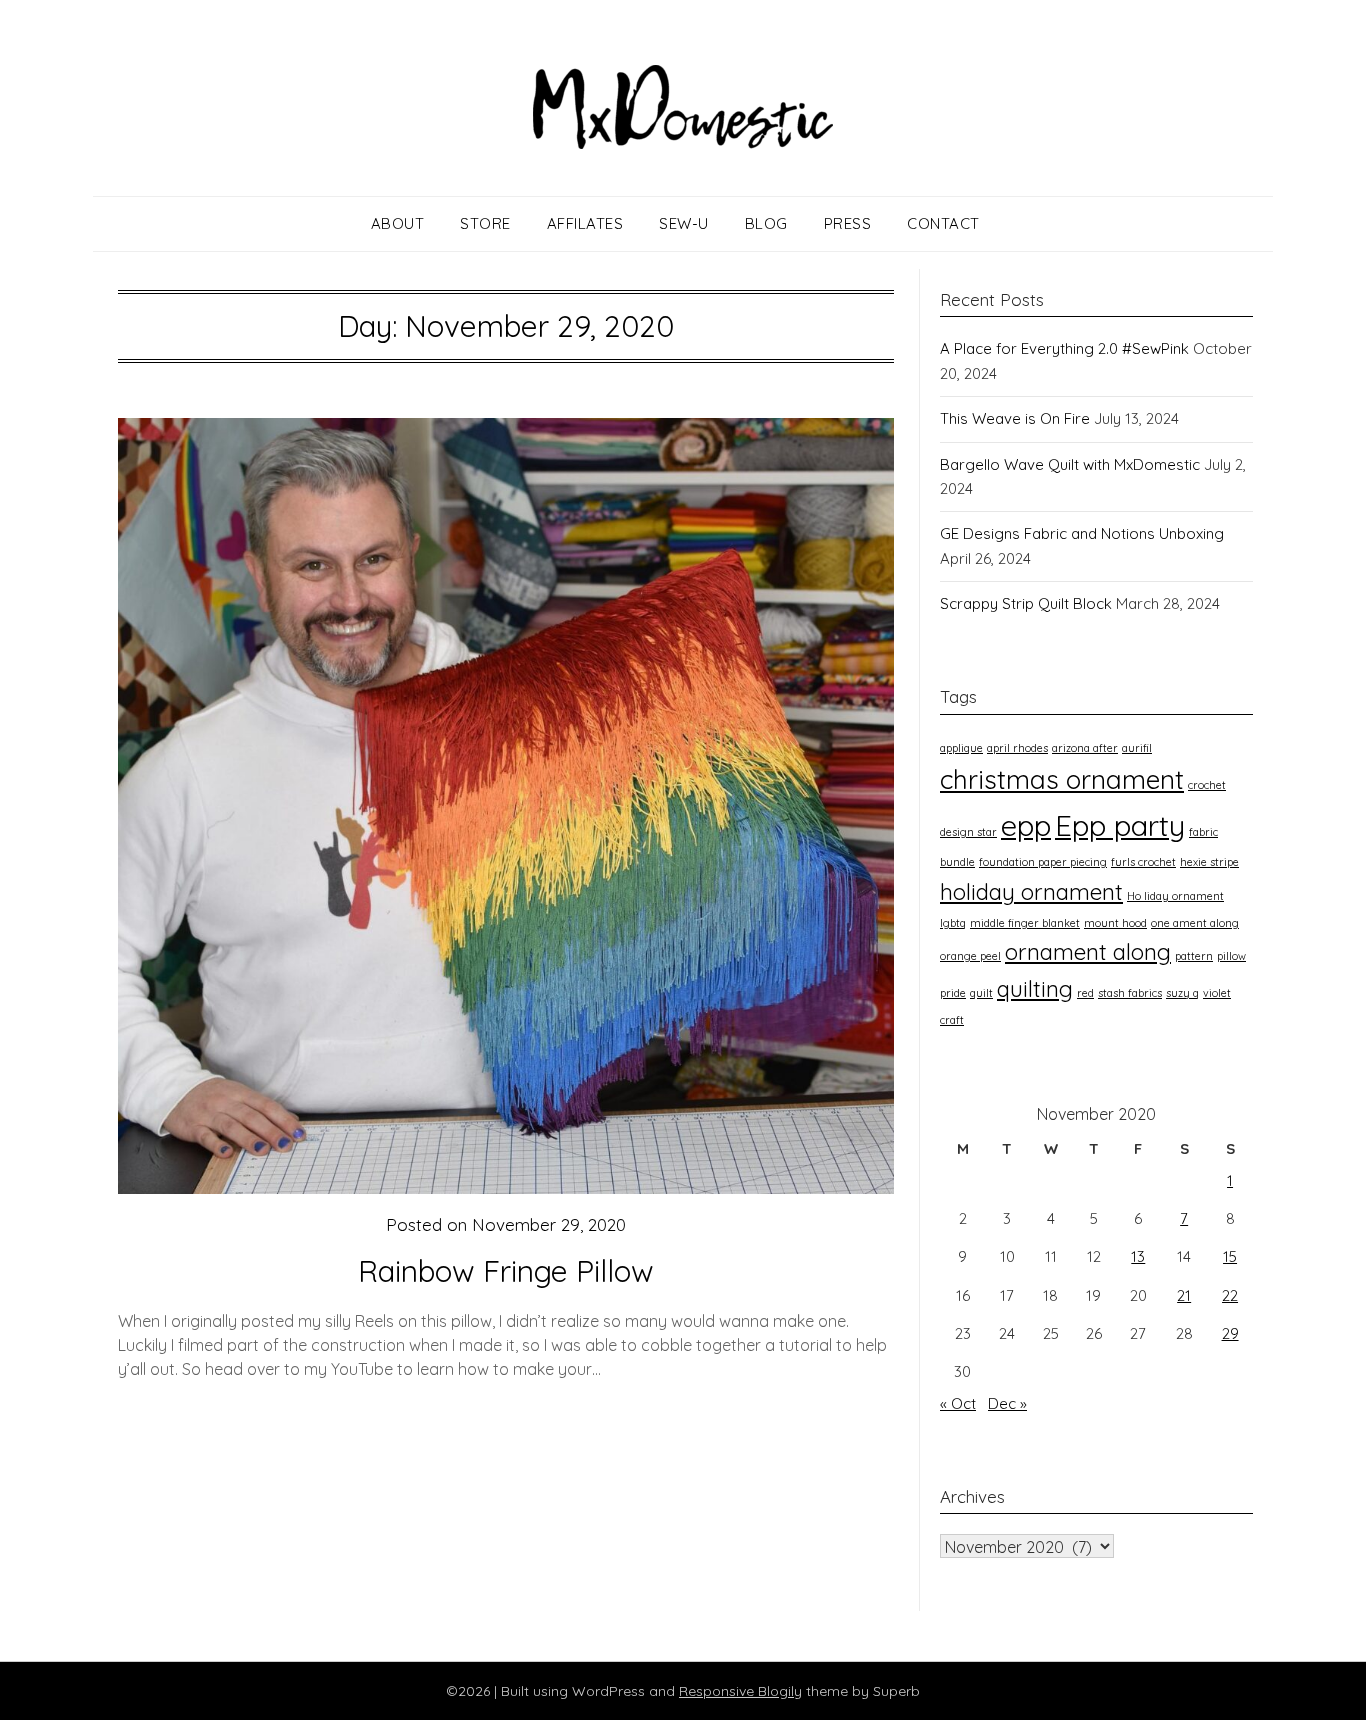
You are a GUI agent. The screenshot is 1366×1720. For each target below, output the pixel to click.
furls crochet (1143, 862)
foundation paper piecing (1043, 862)
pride (953, 993)
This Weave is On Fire (1015, 418)
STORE (485, 223)
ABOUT (398, 223)
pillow (1231, 956)
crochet (1207, 785)
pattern (1194, 956)
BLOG (766, 223)
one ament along (1195, 923)
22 (1230, 1295)
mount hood (1115, 923)
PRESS (848, 223)
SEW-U (684, 223)
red (1085, 993)
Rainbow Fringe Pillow (506, 1271)
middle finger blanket (1025, 923)
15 (1230, 1256)
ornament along (1088, 952)
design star (968, 832)
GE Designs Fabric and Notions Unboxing (1082, 533)
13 (1138, 1256)
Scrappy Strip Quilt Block (1026, 603)
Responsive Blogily (740, 1691)
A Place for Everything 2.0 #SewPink (1064, 348)
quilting (1035, 989)
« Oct (958, 1403)
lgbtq (953, 923)
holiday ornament (1031, 892)
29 (1230, 1333)
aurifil (1137, 748)
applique (961, 748)
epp (1026, 825)
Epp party (1120, 825)
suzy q (1182, 993)
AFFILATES (585, 223)
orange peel (970, 956)
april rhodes (1017, 748)
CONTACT (943, 223)
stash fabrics (1130, 993)
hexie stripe (1209, 862)
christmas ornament (1062, 779)
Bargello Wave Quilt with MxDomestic (1070, 464)
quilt (981, 993)
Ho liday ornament (1175, 896)
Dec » (1007, 1403)
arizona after (1085, 748)
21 (1184, 1295)
